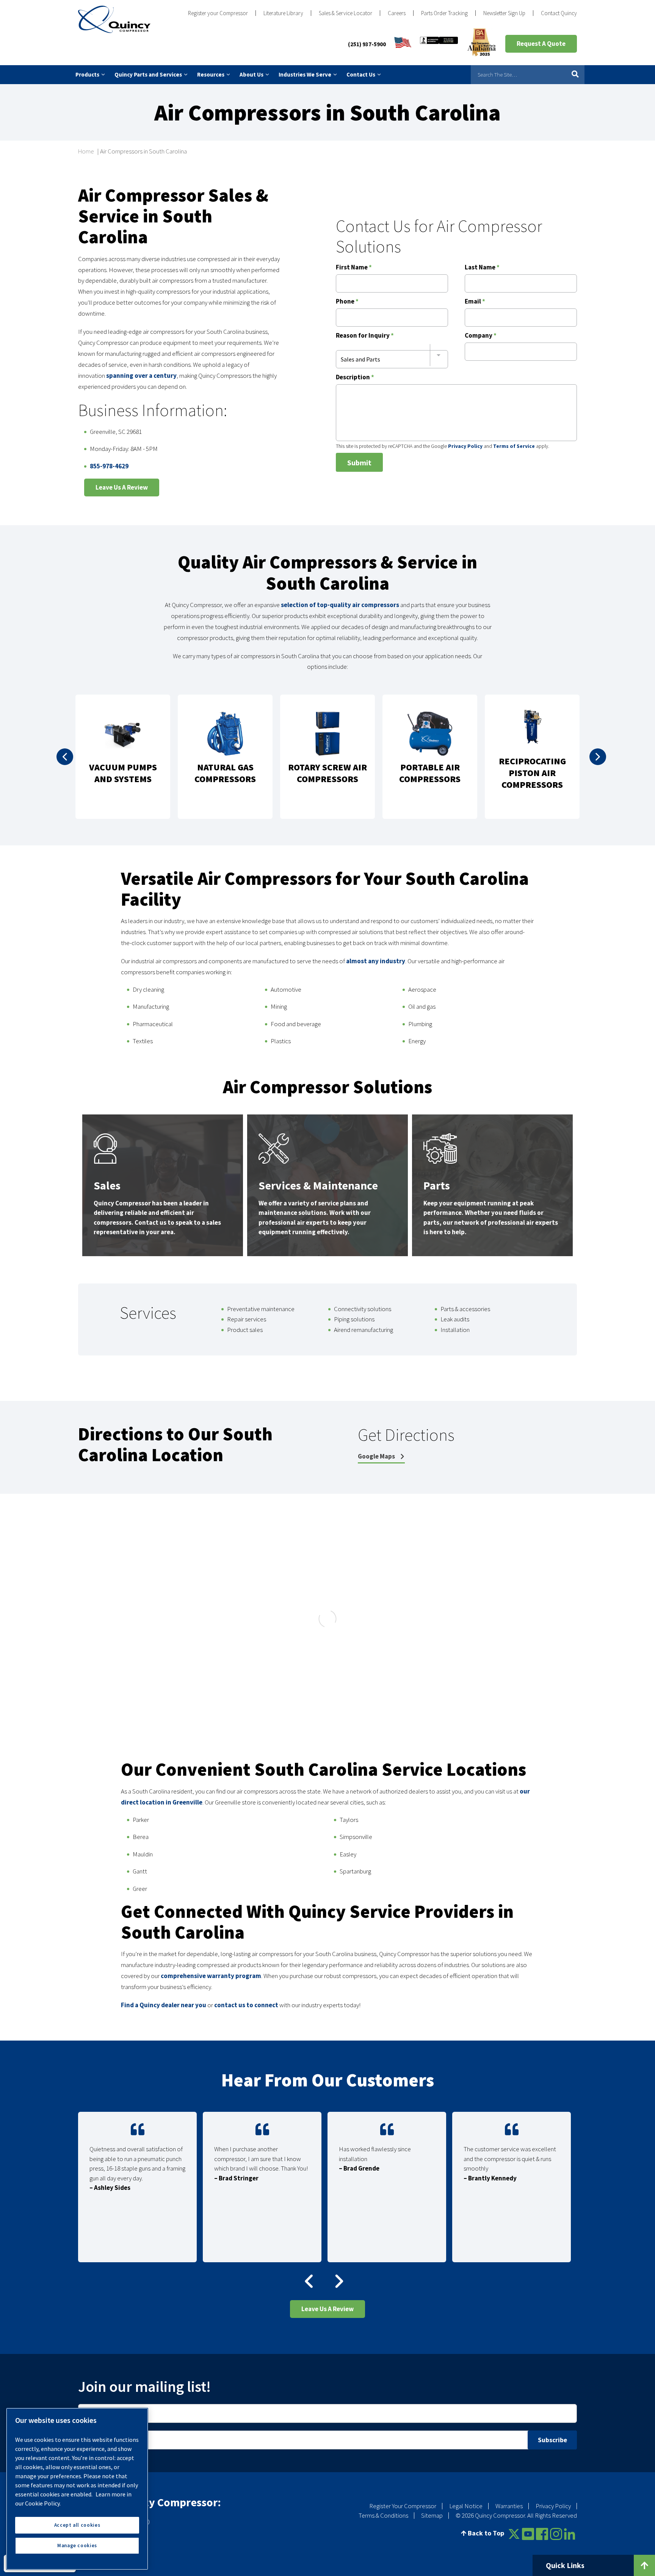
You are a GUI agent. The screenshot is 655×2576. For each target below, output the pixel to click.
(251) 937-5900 (367, 44)
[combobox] (392, 355)
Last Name (482, 268)
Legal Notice (466, 2506)
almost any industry (376, 961)
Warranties (509, 2506)
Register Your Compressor (403, 2506)
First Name (354, 268)
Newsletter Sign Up (504, 13)
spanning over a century (141, 376)
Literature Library (283, 13)
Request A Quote (541, 44)
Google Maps (377, 1456)
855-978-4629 (109, 466)
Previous (65, 757)
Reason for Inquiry (365, 336)
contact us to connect (246, 2005)
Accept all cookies (77, 2525)
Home (86, 151)
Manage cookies (77, 2545)
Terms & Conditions (383, 2516)
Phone (347, 302)
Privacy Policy (465, 446)
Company (481, 336)
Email (475, 302)
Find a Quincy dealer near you (164, 2005)
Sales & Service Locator (346, 13)
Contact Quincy (559, 13)
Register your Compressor (218, 13)
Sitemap (432, 2516)
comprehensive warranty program (211, 1976)
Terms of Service (514, 446)
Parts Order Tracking (444, 13)
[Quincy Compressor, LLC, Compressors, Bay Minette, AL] (439, 44)
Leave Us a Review (122, 487)
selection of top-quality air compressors (340, 605)
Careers (397, 13)
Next (598, 757)
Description (355, 378)
